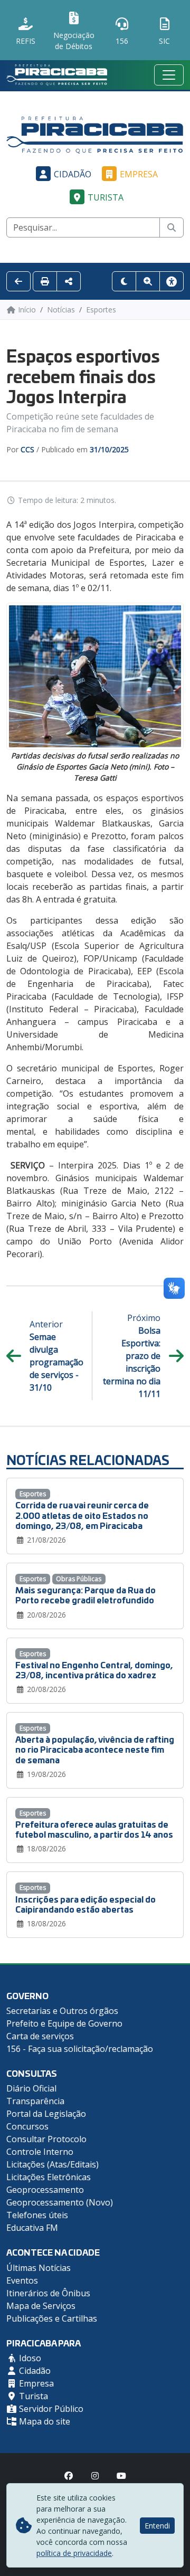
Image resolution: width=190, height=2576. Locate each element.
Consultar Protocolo (46, 2139)
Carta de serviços (40, 2036)
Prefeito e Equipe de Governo (64, 2023)
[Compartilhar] (69, 281)
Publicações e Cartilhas (52, 2318)
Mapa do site (44, 2421)
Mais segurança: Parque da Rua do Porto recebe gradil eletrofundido (85, 1594)
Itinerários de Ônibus (48, 2293)
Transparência (35, 2101)
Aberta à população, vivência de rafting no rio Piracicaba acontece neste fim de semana (95, 1749)
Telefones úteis (37, 2215)
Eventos (22, 2280)
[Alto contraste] (124, 281)
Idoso (29, 2358)
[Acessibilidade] (172, 281)
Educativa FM (32, 2228)
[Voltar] (18, 281)
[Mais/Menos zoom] (148, 281)
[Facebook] (69, 2476)
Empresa (139, 174)
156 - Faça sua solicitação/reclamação (80, 2049)
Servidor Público (50, 2409)
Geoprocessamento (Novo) (60, 2202)
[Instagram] (95, 2476)
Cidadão (73, 174)
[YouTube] (121, 2476)
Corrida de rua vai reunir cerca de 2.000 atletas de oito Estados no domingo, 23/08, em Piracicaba (82, 1514)
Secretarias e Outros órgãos (62, 2011)
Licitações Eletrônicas (49, 2177)
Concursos (27, 2126)
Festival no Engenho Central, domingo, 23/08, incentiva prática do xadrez (94, 1669)
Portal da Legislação (46, 2114)
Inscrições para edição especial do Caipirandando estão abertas (85, 1904)
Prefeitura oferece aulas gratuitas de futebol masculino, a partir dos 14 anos (94, 1829)
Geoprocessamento (45, 2190)
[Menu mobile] (169, 75)
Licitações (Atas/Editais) (53, 2164)
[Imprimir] (45, 281)
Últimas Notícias (39, 2268)
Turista (106, 197)
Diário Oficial (31, 2088)
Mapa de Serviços (41, 2306)
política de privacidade (74, 2553)
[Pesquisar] (172, 227)
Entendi (157, 2526)
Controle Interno (40, 2152)
